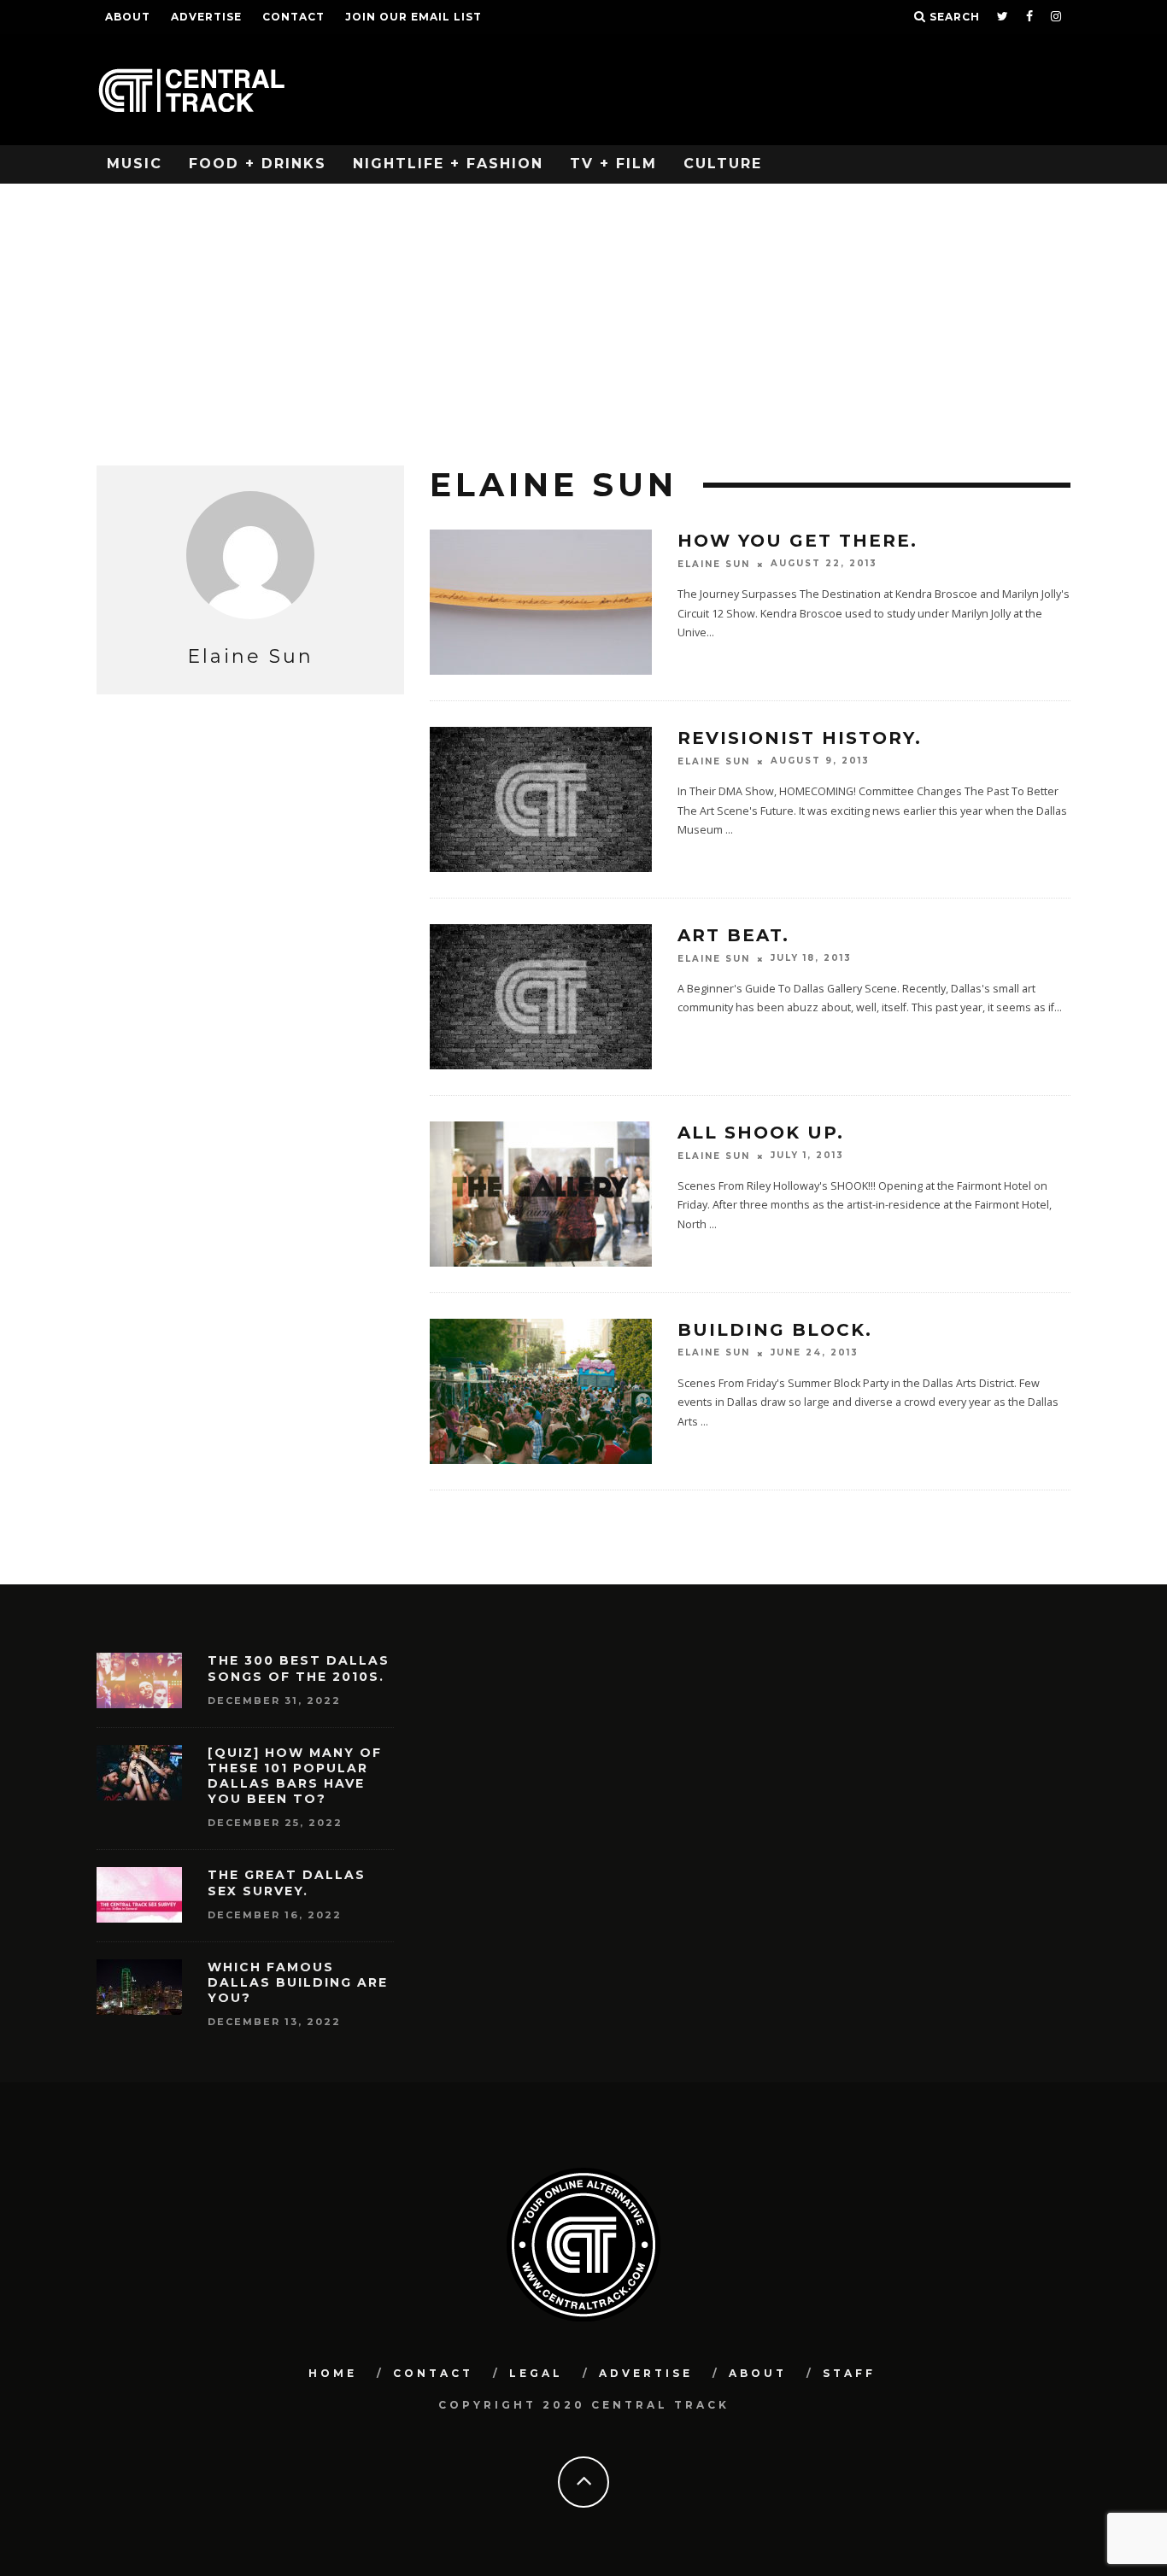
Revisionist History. (800, 738)
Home (333, 2373)
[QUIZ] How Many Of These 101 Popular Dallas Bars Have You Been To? (295, 1776)
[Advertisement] (583, 312)
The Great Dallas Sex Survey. (287, 1882)
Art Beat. (733, 935)
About (128, 17)
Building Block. (775, 1330)
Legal (536, 2373)
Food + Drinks (258, 164)
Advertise (206, 17)
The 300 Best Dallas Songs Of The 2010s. (299, 1668)
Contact (293, 17)
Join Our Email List (413, 17)
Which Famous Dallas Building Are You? (298, 1982)
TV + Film (613, 164)
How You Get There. (798, 541)
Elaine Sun (714, 564)
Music (135, 164)
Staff (849, 2373)
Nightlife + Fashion (448, 164)
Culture (723, 164)
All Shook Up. (761, 1133)
